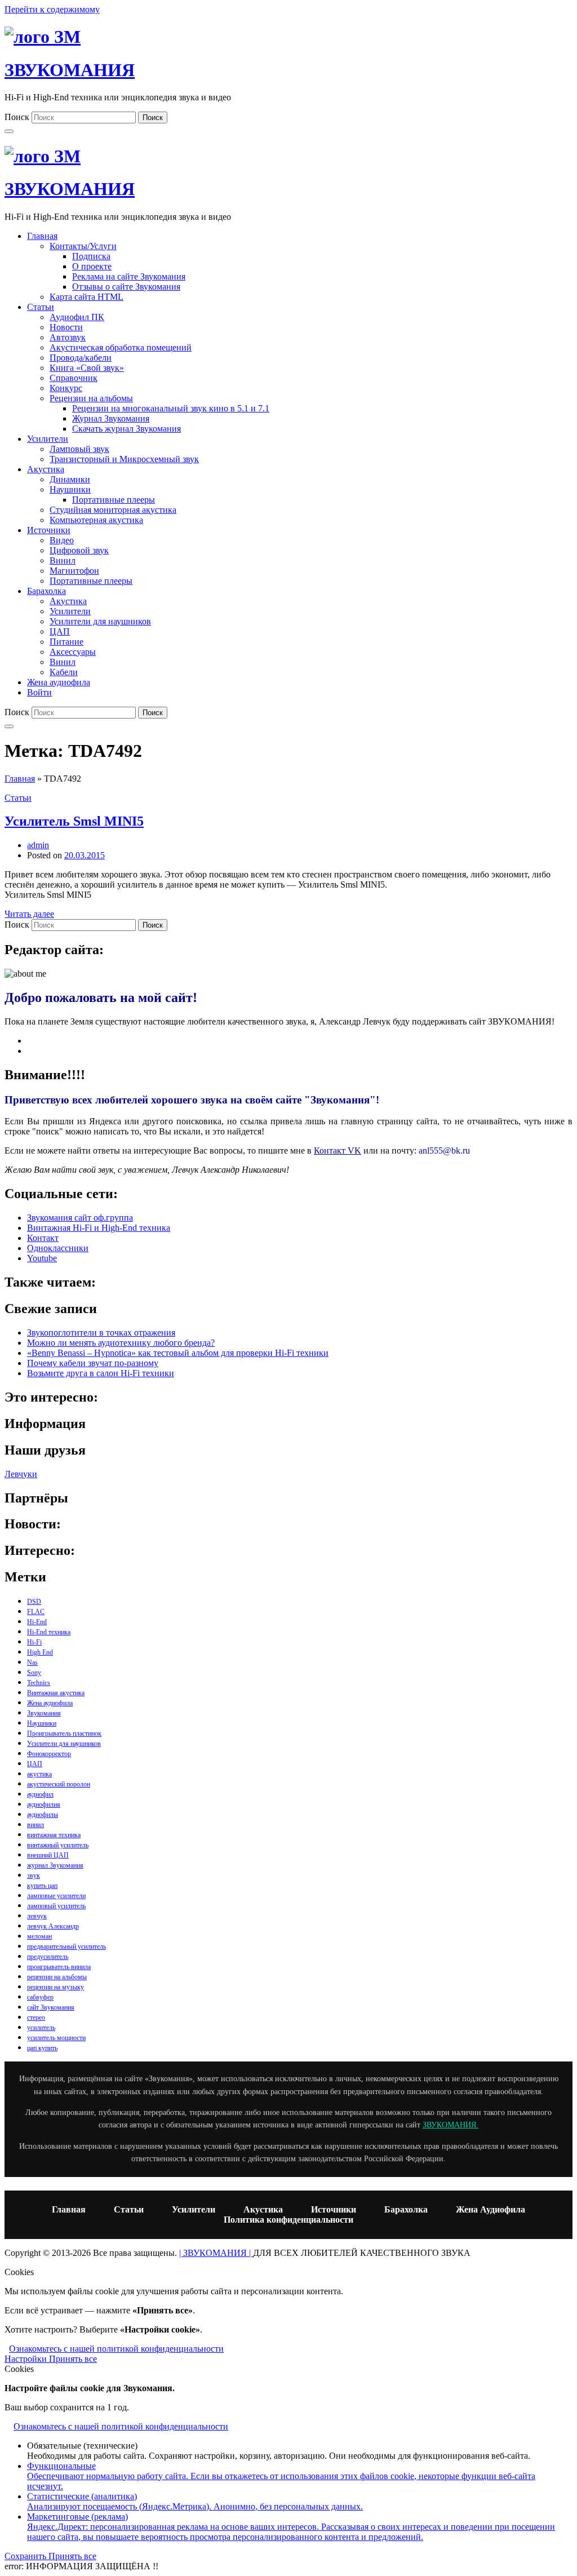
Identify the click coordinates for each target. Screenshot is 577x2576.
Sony (34, 1673)
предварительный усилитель (66, 1947)
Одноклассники (58, 1248)
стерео (36, 2018)
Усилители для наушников (100, 621)
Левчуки (21, 1474)
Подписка (91, 256)
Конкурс (66, 388)
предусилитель (48, 1957)
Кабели (64, 672)
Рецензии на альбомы (91, 398)
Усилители (48, 439)
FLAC (36, 1612)
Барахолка (46, 591)
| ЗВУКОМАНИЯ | (216, 2253)
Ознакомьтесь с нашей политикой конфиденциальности (116, 2349)
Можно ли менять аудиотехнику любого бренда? (121, 1343)
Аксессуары (73, 652)
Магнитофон (74, 571)
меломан (39, 1936)
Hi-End (37, 1622)
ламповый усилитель (56, 1906)
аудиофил (40, 1794)
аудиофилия (44, 1804)
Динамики (70, 479)
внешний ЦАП (48, 1855)
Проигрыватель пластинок (64, 1733)
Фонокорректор (49, 1754)
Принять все (73, 2359)
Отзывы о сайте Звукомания (126, 287)
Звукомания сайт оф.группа (80, 1218)
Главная (42, 236)
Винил (63, 560)
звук (34, 1876)
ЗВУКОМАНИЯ (70, 70)
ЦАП (60, 631)
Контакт (43, 1238)
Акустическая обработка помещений (121, 347)
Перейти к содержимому (52, 9)
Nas (32, 1662)
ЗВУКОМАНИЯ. (450, 2125)
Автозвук (68, 337)
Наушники (70, 489)
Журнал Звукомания (111, 418)
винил (35, 1825)
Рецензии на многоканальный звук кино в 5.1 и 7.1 (171, 408)
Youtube (42, 1258)
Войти (39, 692)
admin (38, 845)
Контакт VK (338, 1150)
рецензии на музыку (56, 1987)
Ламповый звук (79, 449)
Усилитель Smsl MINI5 (74, 821)
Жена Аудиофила (491, 2209)
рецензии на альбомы (57, 1977)
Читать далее (29, 914)
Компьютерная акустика (96, 520)
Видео (62, 540)
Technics (39, 1683)
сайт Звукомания (51, 2007)
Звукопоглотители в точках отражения (101, 1333)
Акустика (46, 469)
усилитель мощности (56, 2038)
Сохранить (26, 2556)
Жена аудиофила (59, 682)
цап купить (42, 2048)
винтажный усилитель (58, 1845)
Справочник (74, 378)
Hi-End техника (49, 1632)
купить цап (42, 1886)
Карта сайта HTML (86, 297)
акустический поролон (59, 1784)
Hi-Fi (34, 1642)
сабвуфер (40, 1997)
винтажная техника (54, 1835)
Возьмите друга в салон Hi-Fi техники (101, 1373)
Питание (66, 642)
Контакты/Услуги (83, 246)
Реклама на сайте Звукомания (129, 276)
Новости (66, 327)
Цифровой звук (79, 550)
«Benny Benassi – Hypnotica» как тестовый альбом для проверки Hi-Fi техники (178, 1353)
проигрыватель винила (59, 1967)
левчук (37, 1916)
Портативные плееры (114, 500)
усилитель (41, 2028)
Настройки (27, 2359)
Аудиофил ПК (77, 317)
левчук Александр (53, 1926)
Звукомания (44, 1713)
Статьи (41, 307)
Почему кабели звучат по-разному (93, 1363)
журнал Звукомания (55, 1865)
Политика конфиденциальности (288, 2220)
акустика (39, 1774)
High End (40, 1652)
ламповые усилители (56, 1896)
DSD (34, 1602)
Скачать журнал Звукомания (127, 429)
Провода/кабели (81, 358)
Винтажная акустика (56, 1693)
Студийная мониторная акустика (113, 510)
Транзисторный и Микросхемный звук (124, 459)
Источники (49, 530)
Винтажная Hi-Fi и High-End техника (99, 1228)
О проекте (92, 266)
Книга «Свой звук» (87, 368)
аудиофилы (43, 1815)
